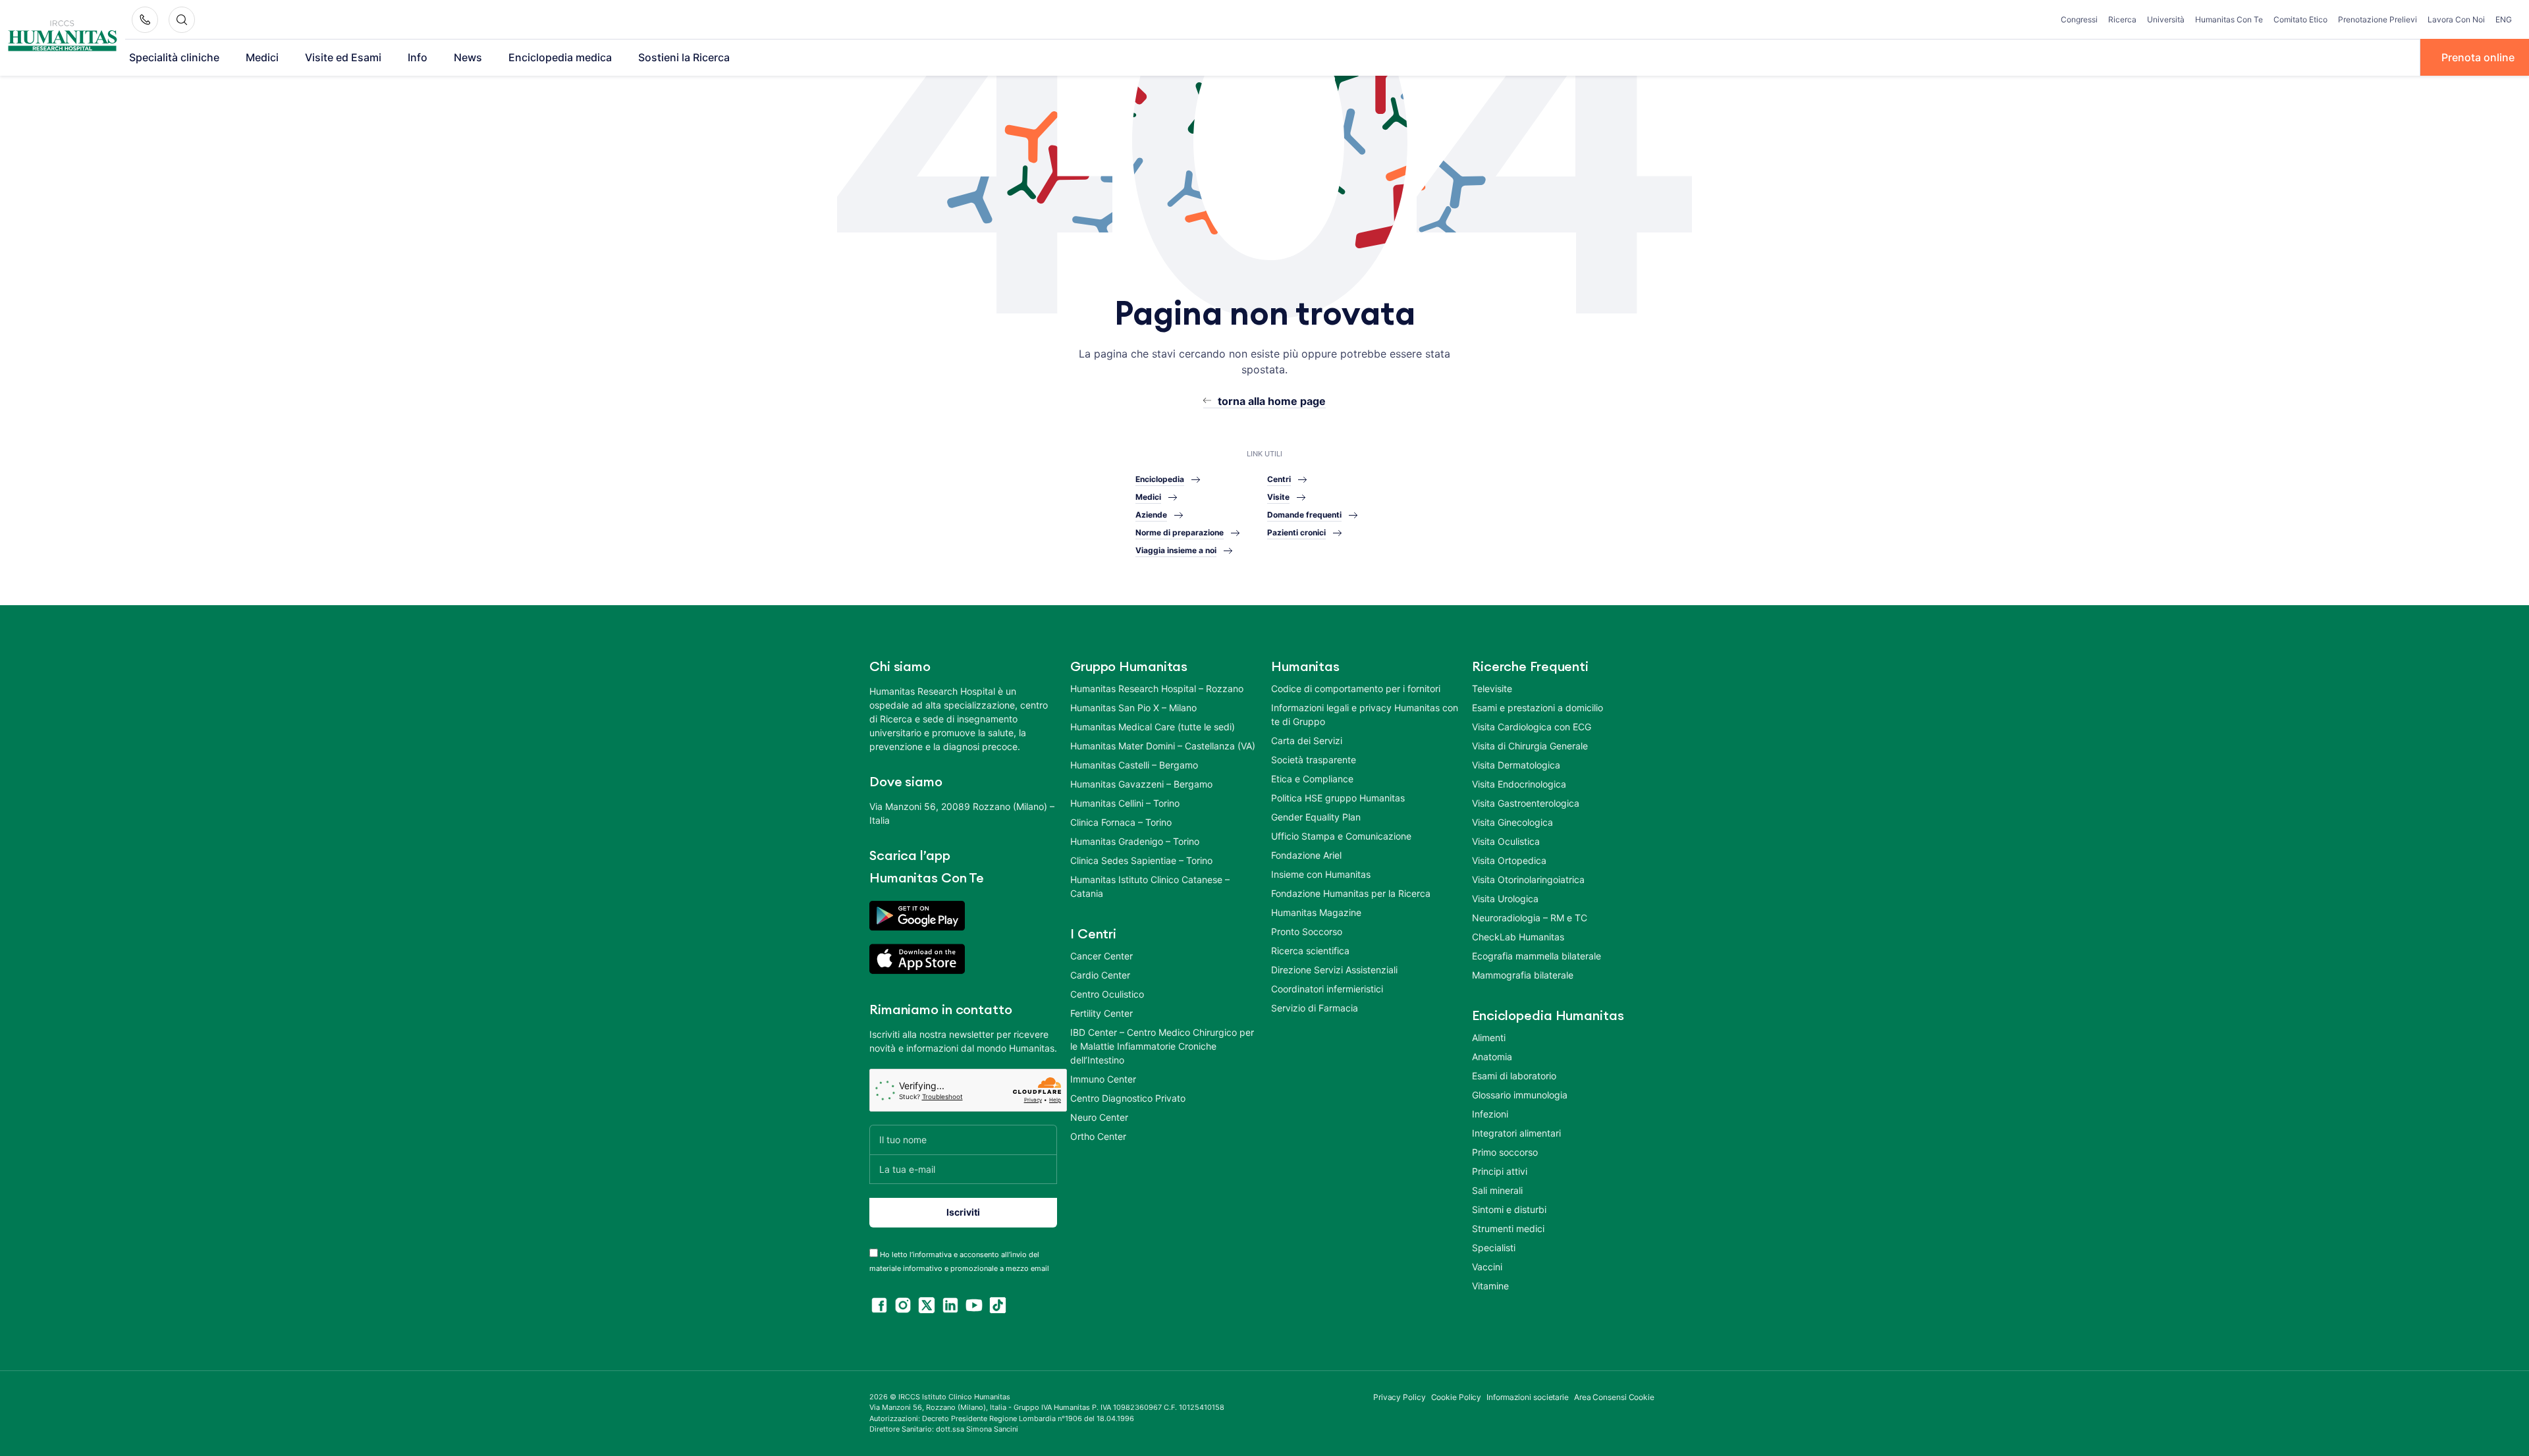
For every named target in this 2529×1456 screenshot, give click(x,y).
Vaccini (1487, 1267)
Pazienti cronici (1296, 532)
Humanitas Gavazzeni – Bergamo (1141, 784)
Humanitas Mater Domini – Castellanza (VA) (1163, 746)
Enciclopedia (1160, 479)
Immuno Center (1103, 1079)
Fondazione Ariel (1306, 855)
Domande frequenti (1304, 515)
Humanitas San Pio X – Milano (1133, 708)
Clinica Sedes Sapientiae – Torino (1141, 860)
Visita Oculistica (1506, 841)
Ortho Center (1098, 1136)
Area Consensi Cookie (1614, 1397)
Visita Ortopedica (1509, 860)
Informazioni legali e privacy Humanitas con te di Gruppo (1365, 715)
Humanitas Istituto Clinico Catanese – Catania (1150, 886)
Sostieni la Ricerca (684, 57)
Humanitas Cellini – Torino (1125, 803)
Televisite (1492, 688)
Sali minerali (1497, 1190)
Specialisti (1494, 1248)
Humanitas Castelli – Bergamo (1134, 765)
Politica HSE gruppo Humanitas (1338, 798)
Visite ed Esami (343, 57)
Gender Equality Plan (1316, 817)
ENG (2504, 19)
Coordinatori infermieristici (1327, 989)
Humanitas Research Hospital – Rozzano (1157, 688)
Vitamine (1490, 1286)
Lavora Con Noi (2456, 19)
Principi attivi (1500, 1171)
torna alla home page (1272, 401)
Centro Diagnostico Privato (1128, 1098)
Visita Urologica (1505, 899)
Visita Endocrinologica (1519, 784)
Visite (1278, 497)
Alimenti (1489, 1038)
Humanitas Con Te (2229, 19)
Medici (262, 57)
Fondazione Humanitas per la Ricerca (1351, 893)
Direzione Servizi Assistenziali (1334, 970)
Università (2166, 19)
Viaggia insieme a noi (1176, 550)
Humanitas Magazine (1316, 912)
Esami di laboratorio (1514, 1076)
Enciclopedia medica (560, 57)
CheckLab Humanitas (1518, 937)
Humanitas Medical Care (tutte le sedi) (1153, 727)
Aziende (1151, 515)
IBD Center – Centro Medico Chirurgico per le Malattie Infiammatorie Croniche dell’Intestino (1162, 1046)
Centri (1279, 479)
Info (418, 57)
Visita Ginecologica (1512, 822)
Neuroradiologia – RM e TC (1530, 918)
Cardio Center (1100, 975)
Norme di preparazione (1180, 532)
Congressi (2079, 19)
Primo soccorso (1505, 1152)
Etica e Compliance (1312, 779)
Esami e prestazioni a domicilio (1537, 708)
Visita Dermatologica (1516, 765)
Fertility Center (1101, 1013)
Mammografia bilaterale (1523, 975)
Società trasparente (1314, 760)
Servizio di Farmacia (1315, 1008)
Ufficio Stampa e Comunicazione (1341, 836)
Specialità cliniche (174, 57)
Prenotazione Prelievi (2378, 19)
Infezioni (1490, 1114)
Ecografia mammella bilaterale (1536, 956)
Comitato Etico (2300, 19)
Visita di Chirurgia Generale (1530, 746)
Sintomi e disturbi (1509, 1209)
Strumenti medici (1508, 1228)
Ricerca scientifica (1310, 951)
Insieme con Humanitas (1321, 874)
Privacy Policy (1400, 1397)
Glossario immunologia (1520, 1095)
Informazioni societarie (1528, 1397)
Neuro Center (1099, 1117)
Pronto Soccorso (1307, 931)
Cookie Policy (1456, 1397)
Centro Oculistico (1107, 994)
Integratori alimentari (1516, 1133)
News (468, 57)
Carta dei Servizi (1307, 741)
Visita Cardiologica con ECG (1532, 727)
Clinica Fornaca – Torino (1121, 822)
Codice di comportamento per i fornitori (1356, 688)
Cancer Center (1101, 956)
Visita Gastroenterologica (1526, 803)
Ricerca (2122, 19)
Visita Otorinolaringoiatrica (1528, 879)
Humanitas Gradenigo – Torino (1135, 841)
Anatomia (1492, 1057)
